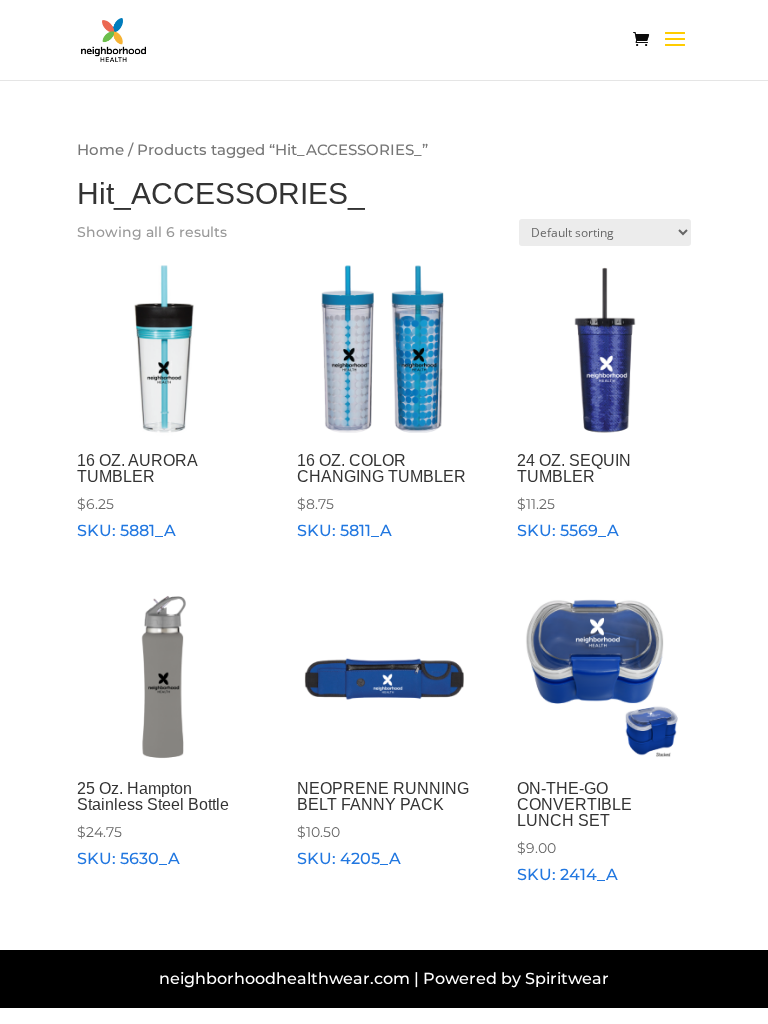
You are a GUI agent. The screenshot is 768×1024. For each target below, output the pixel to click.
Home (100, 150)
